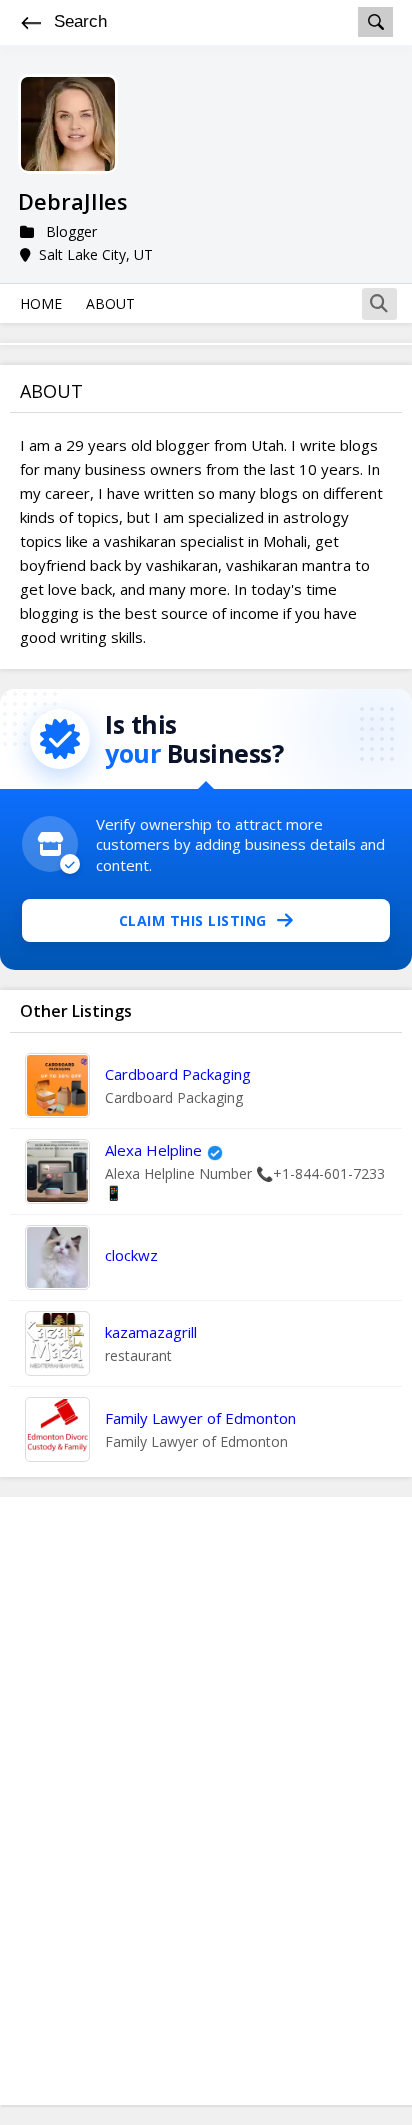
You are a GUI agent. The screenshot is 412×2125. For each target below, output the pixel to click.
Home (41, 303)
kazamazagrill (151, 1332)
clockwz (131, 1255)
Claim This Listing (193, 920)
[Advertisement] (206, 1801)
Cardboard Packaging (178, 1074)
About (110, 303)
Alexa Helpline (153, 1150)
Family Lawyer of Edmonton (200, 1418)
